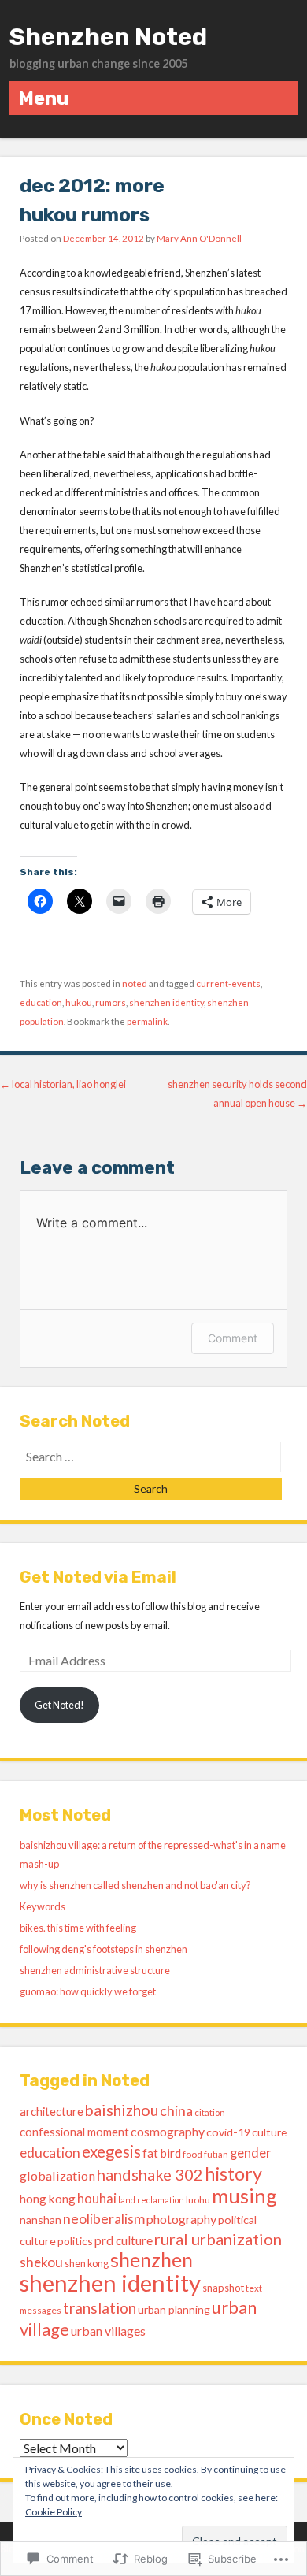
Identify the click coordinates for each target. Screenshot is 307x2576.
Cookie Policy (54, 2512)
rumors (111, 1002)
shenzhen (152, 2260)
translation (100, 2308)
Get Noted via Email (98, 1577)
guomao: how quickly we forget (88, 1991)
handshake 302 (150, 2174)
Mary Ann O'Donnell (199, 238)
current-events (228, 984)
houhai (97, 2198)
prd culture (124, 2240)
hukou (79, 1002)
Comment (233, 1338)
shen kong (87, 2264)
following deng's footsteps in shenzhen (104, 1949)
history (233, 2173)
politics (75, 2241)
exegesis (111, 2151)
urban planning (174, 2309)
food (192, 2154)
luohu (198, 2200)
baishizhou (122, 2110)
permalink (147, 1021)
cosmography (168, 2131)
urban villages (108, 2331)
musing (244, 2196)
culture (269, 2132)
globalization (57, 2175)
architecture (52, 2111)
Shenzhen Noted (108, 37)
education (41, 1002)
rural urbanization (218, 2239)
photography (181, 2219)
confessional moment (74, 2132)
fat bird (162, 2153)
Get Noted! (59, 1705)
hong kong (48, 2199)
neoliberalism (104, 2219)
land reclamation (151, 2200)
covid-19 (228, 2132)
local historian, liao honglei (63, 1084)
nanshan (41, 2220)
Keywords (43, 1906)
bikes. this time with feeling (78, 1928)
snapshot (223, 2288)
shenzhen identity (166, 1002)
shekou (41, 2262)
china (176, 2110)
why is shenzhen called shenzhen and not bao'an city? (135, 1885)
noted (135, 984)
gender (251, 2153)
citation (210, 2112)
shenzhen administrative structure (95, 1970)
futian (216, 2154)
